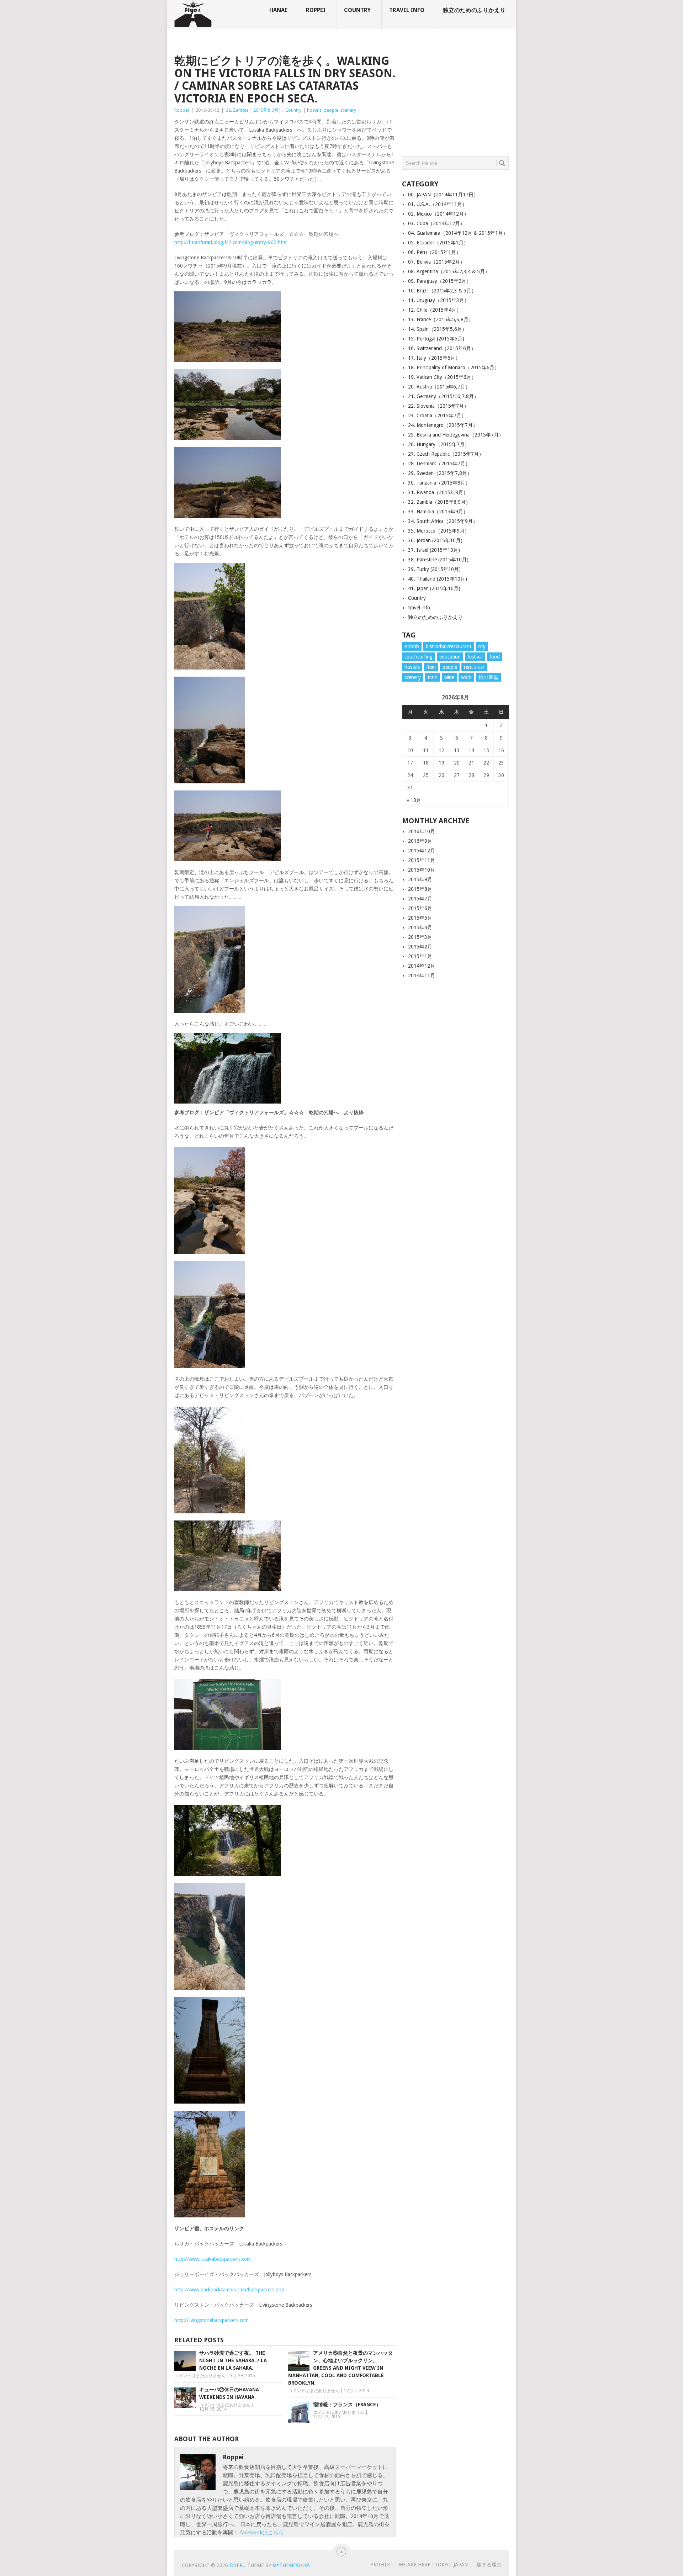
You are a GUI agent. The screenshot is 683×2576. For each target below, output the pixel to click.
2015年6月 (420, 908)
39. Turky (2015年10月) (434, 569)
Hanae (278, 10)
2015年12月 (422, 851)
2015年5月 (420, 918)
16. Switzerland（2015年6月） (442, 348)
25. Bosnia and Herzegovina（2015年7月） (456, 435)
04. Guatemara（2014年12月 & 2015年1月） (458, 233)
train (433, 677)
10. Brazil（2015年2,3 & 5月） (442, 291)
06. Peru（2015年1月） (435, 252)
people (331, 110)
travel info (407, 10)
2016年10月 (422, 831)
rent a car (474, 667)
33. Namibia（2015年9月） (438, 512)
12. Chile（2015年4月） (435, 310)
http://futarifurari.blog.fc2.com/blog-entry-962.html (231, 242)
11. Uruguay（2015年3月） (439, 300)
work (466, 677)
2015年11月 (422, 860)
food (495, 657)
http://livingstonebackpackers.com (211, 2320)
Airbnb (412, 646)
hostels (314, 110)
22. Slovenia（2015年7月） (438, 406)
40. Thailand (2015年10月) (438, 579)
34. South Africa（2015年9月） (443, 521)
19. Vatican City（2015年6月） (442, 377)
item (431, 667)
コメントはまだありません (200, 2376)
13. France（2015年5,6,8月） (441, 319)
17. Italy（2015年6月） (434, 358)
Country (357, 10)
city (482, 646)
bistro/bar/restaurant (449, 646)
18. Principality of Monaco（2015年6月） (454, 367)
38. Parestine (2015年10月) (438, 560)
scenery (348, 110)
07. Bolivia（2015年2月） (436, 262)
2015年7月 (420, 899)
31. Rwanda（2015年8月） (438, 492)
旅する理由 (489, 2565)
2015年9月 (420, 879)
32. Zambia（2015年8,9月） (255, 110)
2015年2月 (420, 947)
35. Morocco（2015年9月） (439, 531)
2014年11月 (422, 975)
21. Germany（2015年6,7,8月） (443, 396)
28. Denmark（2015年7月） (439, 464)
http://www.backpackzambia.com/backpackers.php (229, 2290)
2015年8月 (420, 889)
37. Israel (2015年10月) (434, 550)
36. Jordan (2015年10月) (435, 540)
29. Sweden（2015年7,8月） (440, 473)
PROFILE (380, 2565)
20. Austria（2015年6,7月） (439, 387)
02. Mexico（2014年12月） (438, 214)
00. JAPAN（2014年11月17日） (443, 195)
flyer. (237, 2565)
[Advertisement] (455, 99)
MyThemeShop (291, 2565)
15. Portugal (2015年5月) (436, 339)
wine (449, 677)
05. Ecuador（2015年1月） (438, 243)
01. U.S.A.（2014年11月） (438, 204)
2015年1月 (420, 956)
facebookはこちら (262, 2533)
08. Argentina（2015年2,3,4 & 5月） (449, 271)
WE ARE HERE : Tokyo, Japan (433, 2565)
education (450, 657)
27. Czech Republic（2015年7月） (446, 454)
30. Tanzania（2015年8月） (439, 483)
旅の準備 (488, 677)
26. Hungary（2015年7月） (439, 444)
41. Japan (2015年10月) (434, 588)
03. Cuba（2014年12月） (436, 223)
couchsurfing (419, 657)
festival (475, 657)
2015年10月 (422, 870)
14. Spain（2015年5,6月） (438, 329)
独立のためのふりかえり (474, 10)
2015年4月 (420, 927)
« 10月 (414, 800)
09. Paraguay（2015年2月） (440, 281)
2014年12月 (422, 966)
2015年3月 (420, 937)
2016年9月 (420, 841)
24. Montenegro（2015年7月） (443, 425)
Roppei (316, 10)
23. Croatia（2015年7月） (437, 416)
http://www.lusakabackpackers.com (213, 2259)
